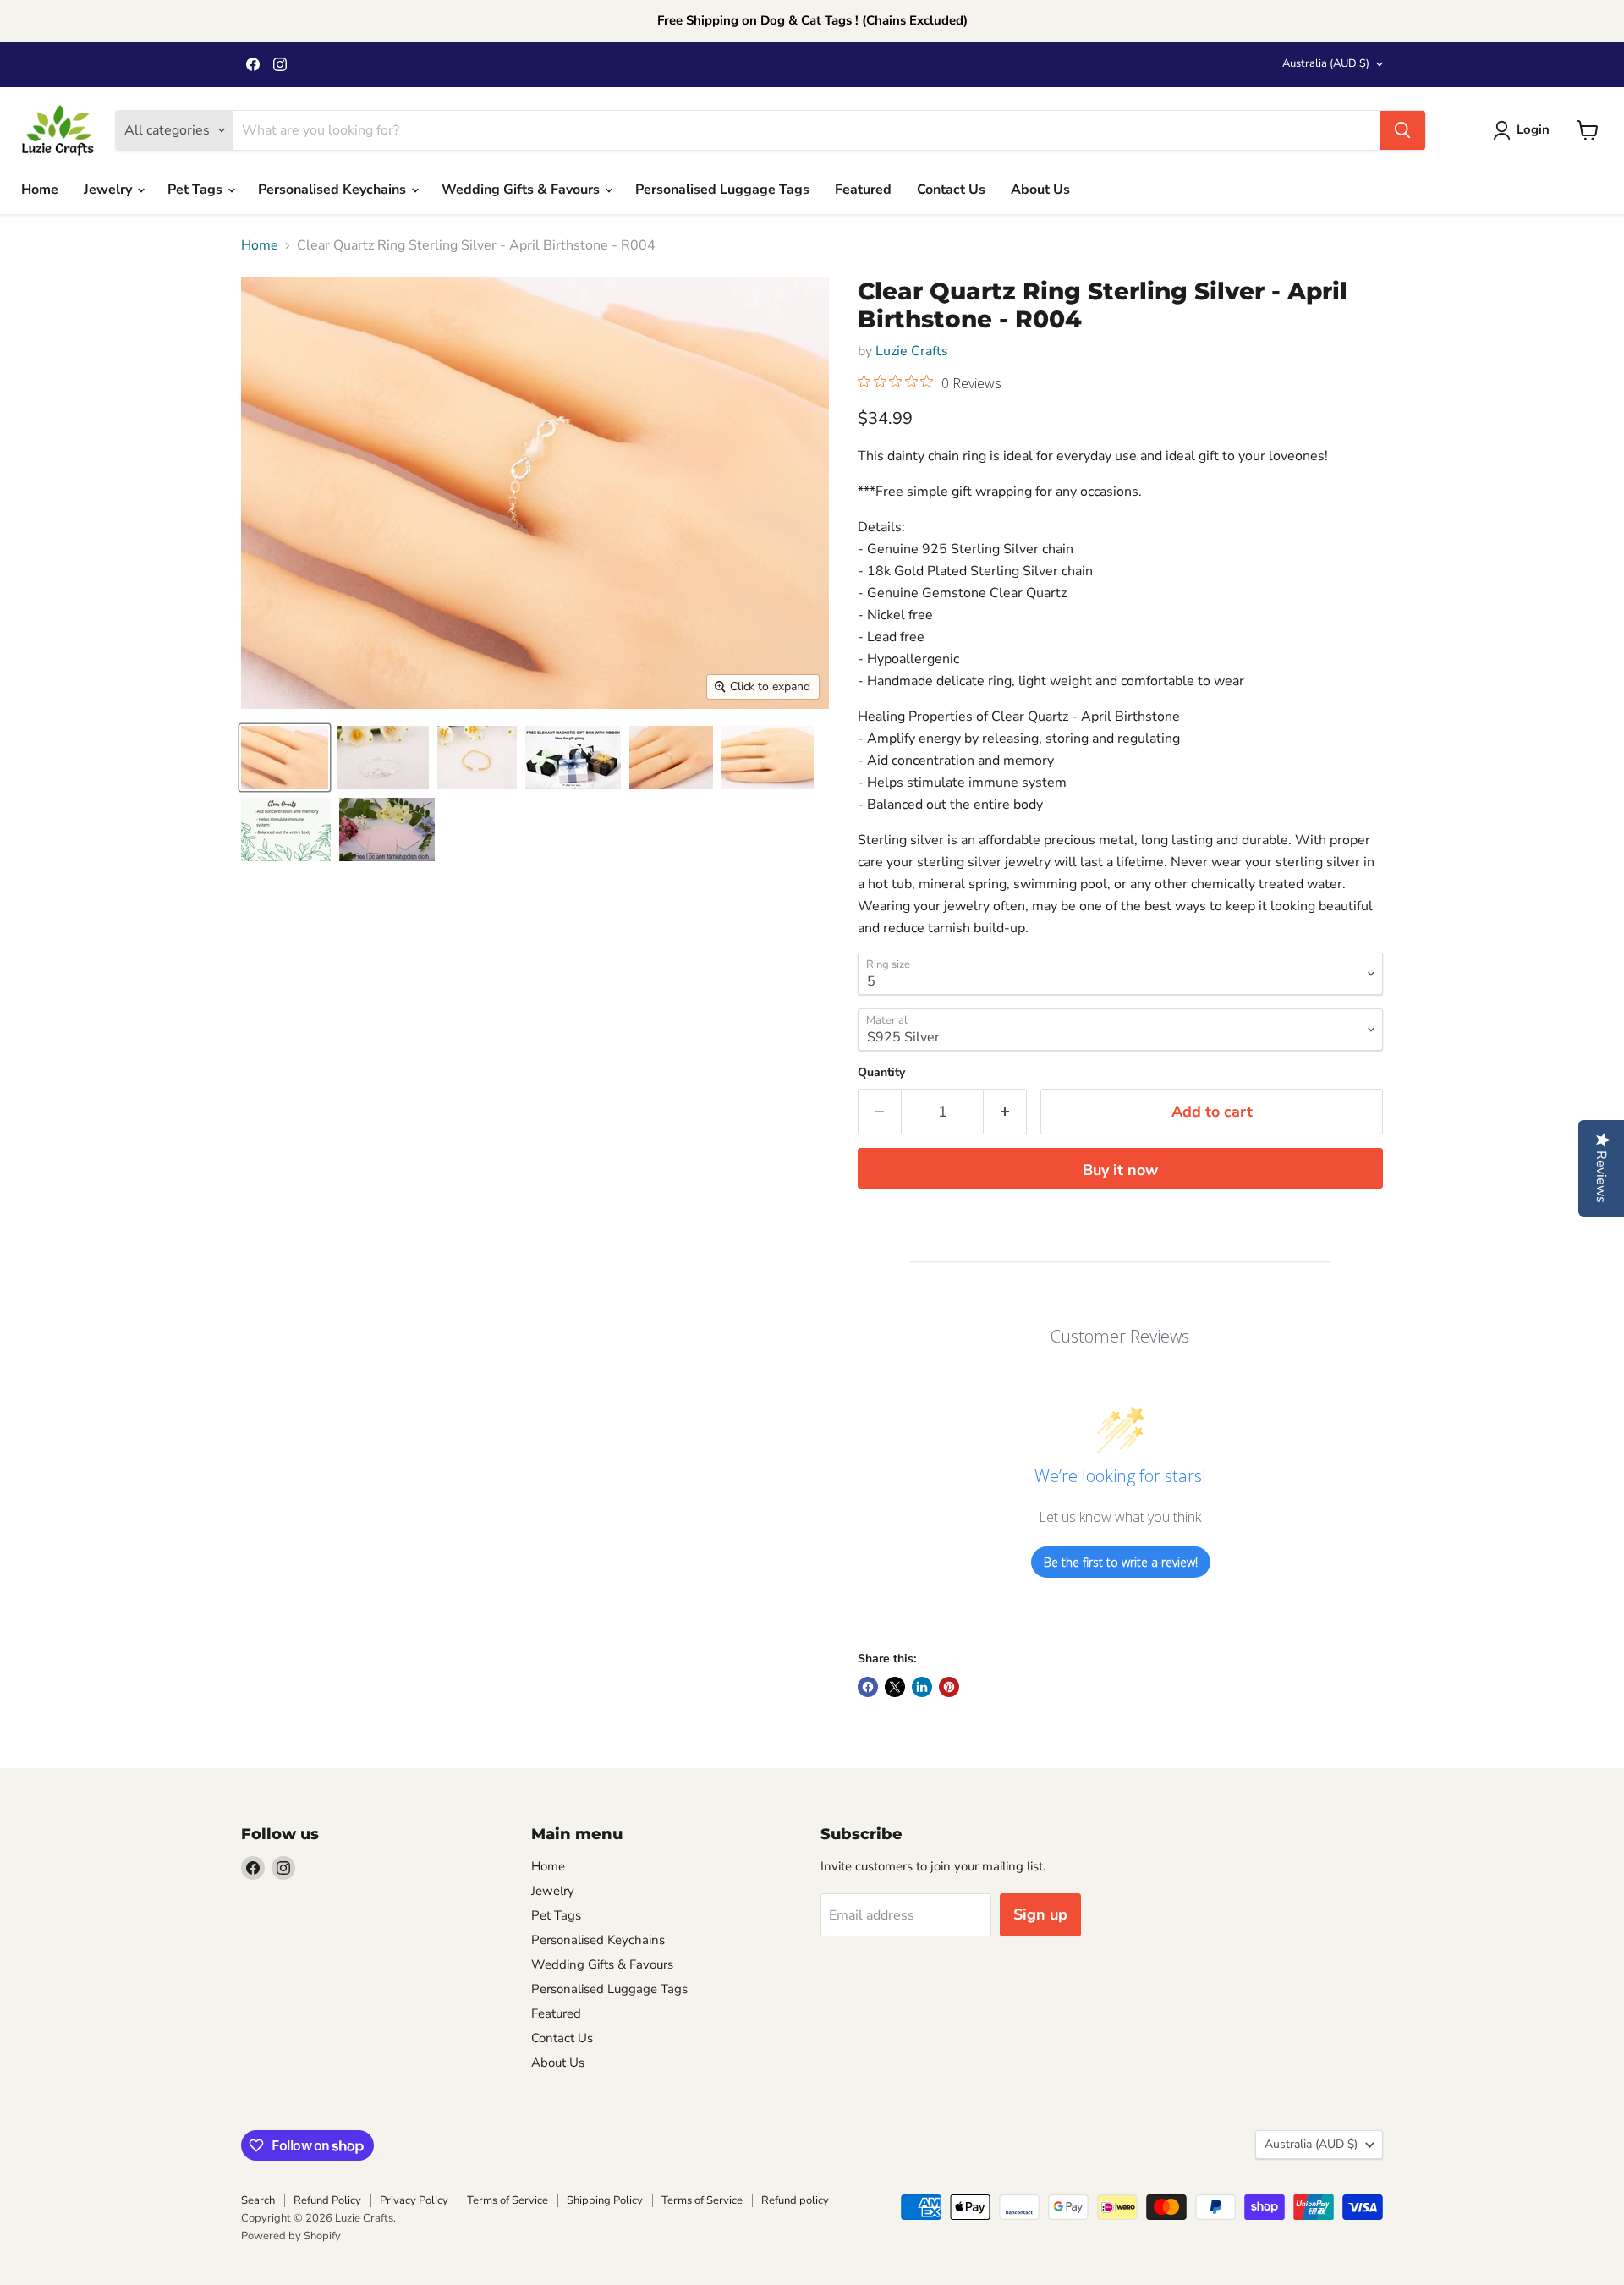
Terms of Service (507, 2200)
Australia (1326, 63)
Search (258, 2200)
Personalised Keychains (334, 190)
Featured (863, 190)
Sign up (1040, 1914)
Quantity (881, 1073)
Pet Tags (197, 190)
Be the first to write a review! (1121, 1562)
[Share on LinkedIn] (922, 1687)
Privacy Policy (414, 2200)
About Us (1040, 190)
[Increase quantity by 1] (1005, 1112)
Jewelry (110, 190)
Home (40, 190)
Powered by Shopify (291, 2236)
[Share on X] (895, 1687)
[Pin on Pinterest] (949, 1687)
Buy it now (1120, 1170)
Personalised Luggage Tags (722, 190)
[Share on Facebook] (868, 1687)
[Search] (1402, 130)
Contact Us (951, 190)
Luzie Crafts (912, 351)
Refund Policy (327, 2200)
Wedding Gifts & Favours (522, 190)
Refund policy (795, 2200)
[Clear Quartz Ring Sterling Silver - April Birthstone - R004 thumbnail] (573, 758)
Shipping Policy (605, 2200)
